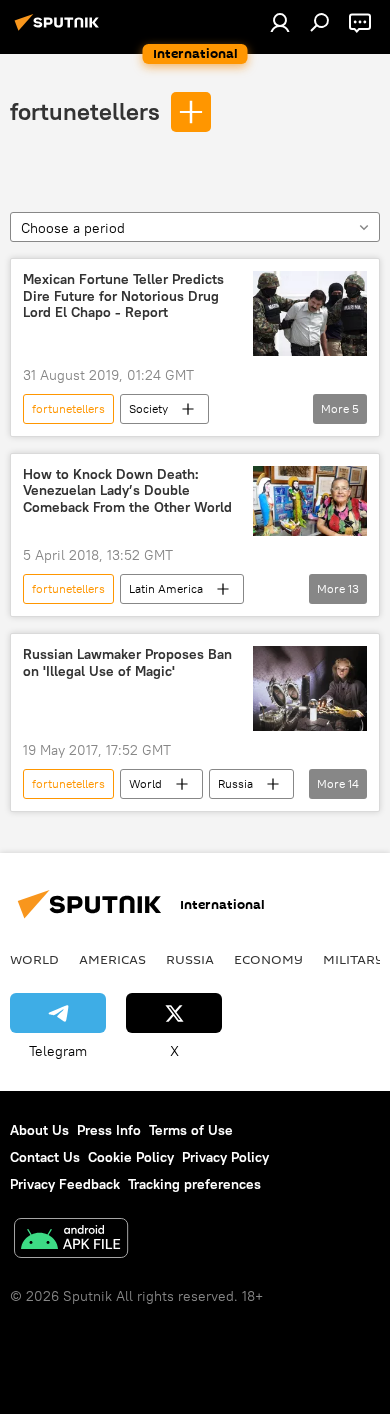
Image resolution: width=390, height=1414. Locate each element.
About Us (39, 1130)
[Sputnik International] (60, 30)
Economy (268, 959)
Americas (112, 959)
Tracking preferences (194, 1184)
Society (148, 408)
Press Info (109, 1130)
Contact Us (45, 1157)
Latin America (166, 588)
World (145, 783)
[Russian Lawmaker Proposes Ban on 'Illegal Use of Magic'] (310, 688)
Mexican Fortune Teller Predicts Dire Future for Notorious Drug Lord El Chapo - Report (123, 296)
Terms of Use (191, 1130)
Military (353, 959)
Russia (235, 783)
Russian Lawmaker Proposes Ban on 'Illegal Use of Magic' (127, 663)
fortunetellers (85, 111)
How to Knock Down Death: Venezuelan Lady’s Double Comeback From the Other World (127, 491)
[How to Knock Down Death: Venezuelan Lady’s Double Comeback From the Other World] (310, 501)
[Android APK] (71, 1240)
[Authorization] (280, 22)
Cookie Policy (131, 1157)
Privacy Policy (225, 1157)
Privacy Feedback (65, 1184)
